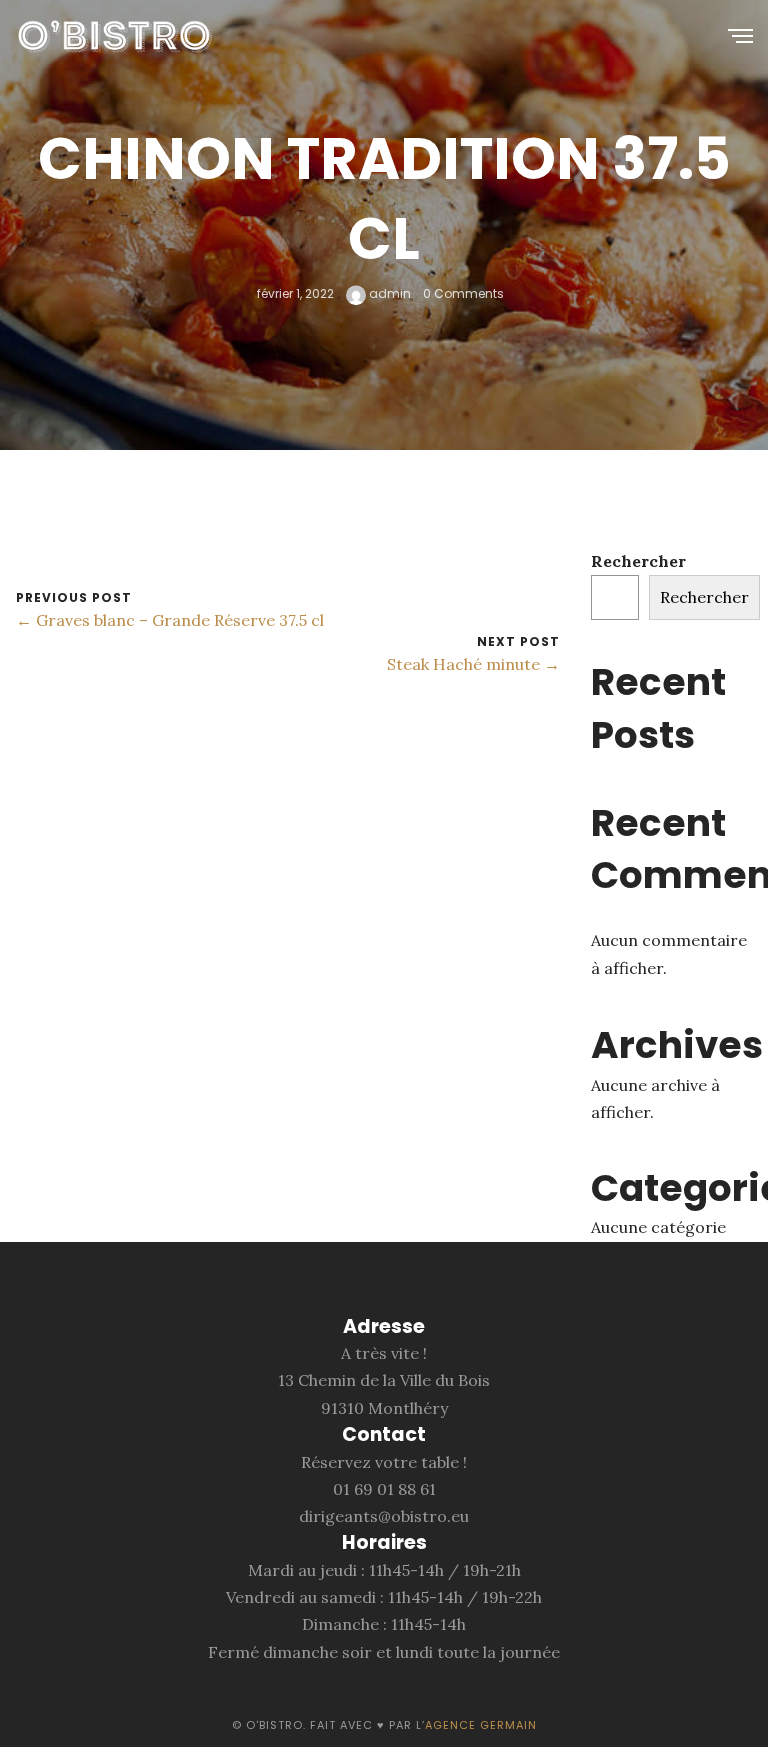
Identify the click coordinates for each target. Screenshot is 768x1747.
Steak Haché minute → (473, 664)
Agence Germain (481, 1725)
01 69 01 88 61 (384, 1489)
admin (388, 294)
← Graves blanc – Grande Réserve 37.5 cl (170, 620)
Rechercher (638, 561)
